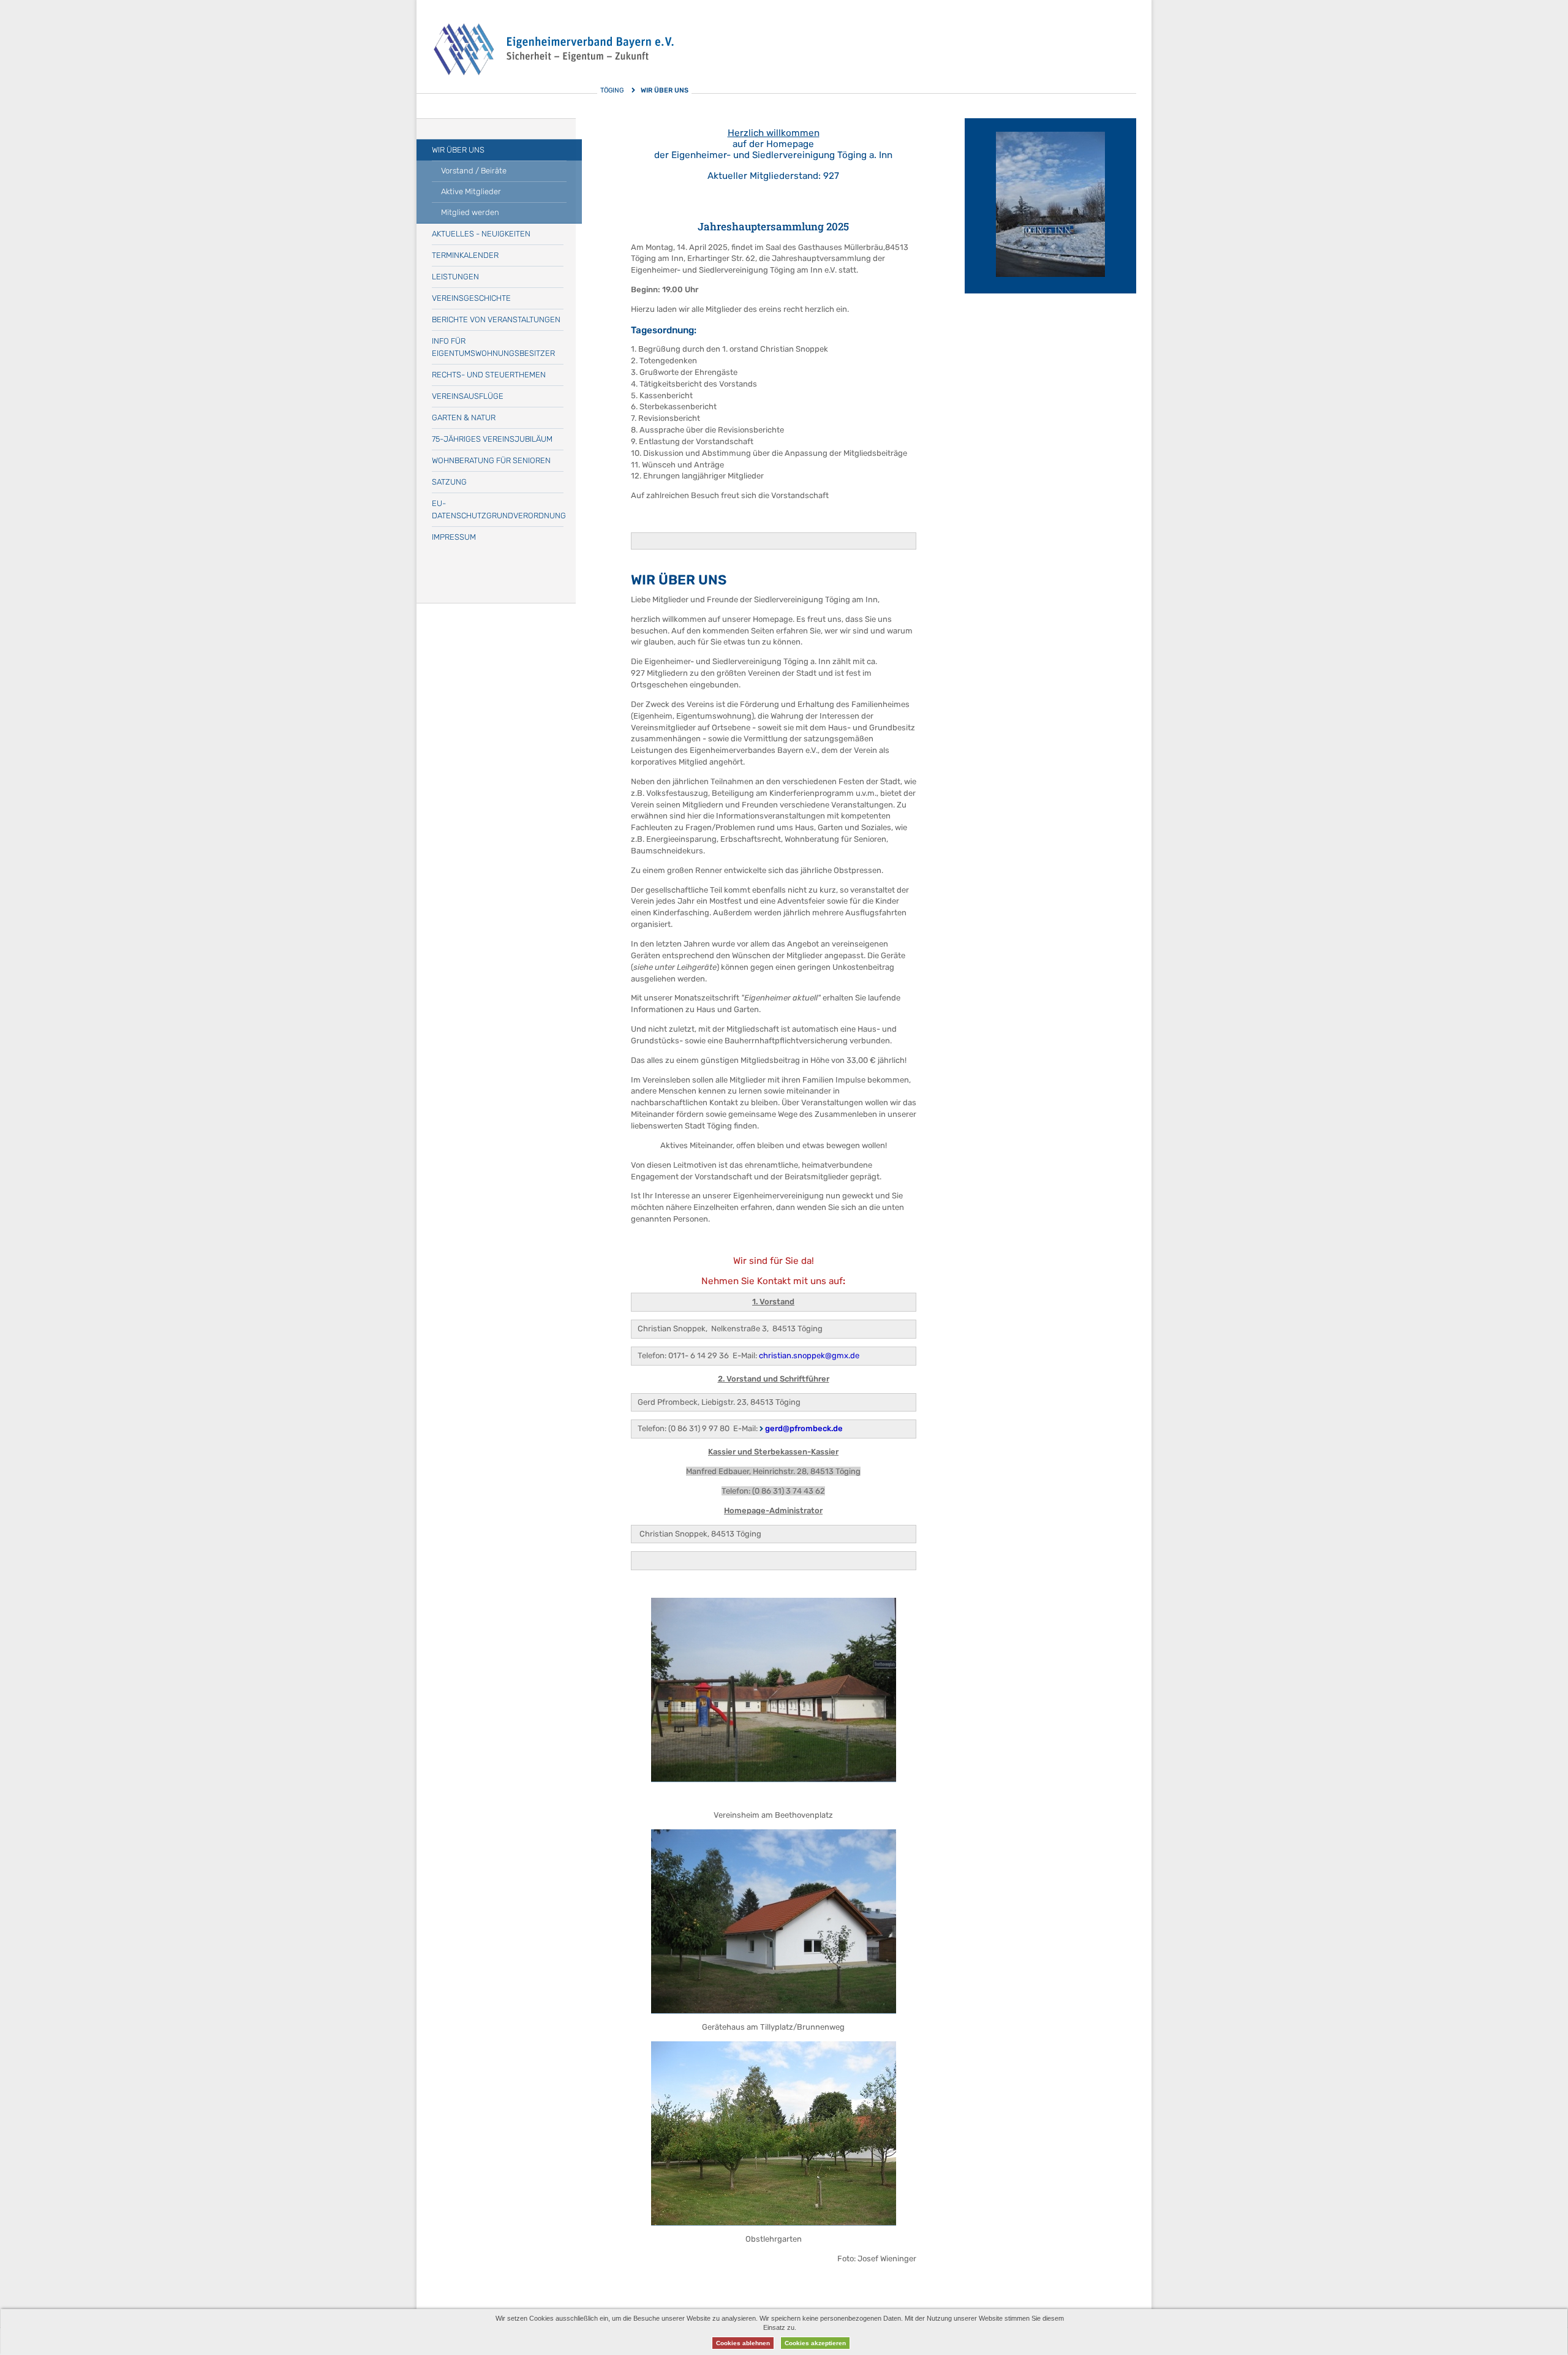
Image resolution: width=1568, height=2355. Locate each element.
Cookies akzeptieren (815, 2343)
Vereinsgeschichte (471, 298)
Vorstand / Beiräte (474, 171)
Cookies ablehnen (743, 2343)
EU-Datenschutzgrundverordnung (498, 509)
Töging (612, 90)
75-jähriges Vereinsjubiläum (492, 439)
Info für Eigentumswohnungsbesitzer (493, 347)
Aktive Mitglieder (471, 191)
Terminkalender (465, 255)
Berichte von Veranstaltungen (496, 319)
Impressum (454, 537)
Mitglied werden (470, 212)
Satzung (449, 482)
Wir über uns (458, 150)
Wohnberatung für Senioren (491, 460)
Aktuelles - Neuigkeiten (481, 234)
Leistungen (455, 277)
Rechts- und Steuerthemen (489, 375)
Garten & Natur (464, 418)
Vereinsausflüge (468, 396)
